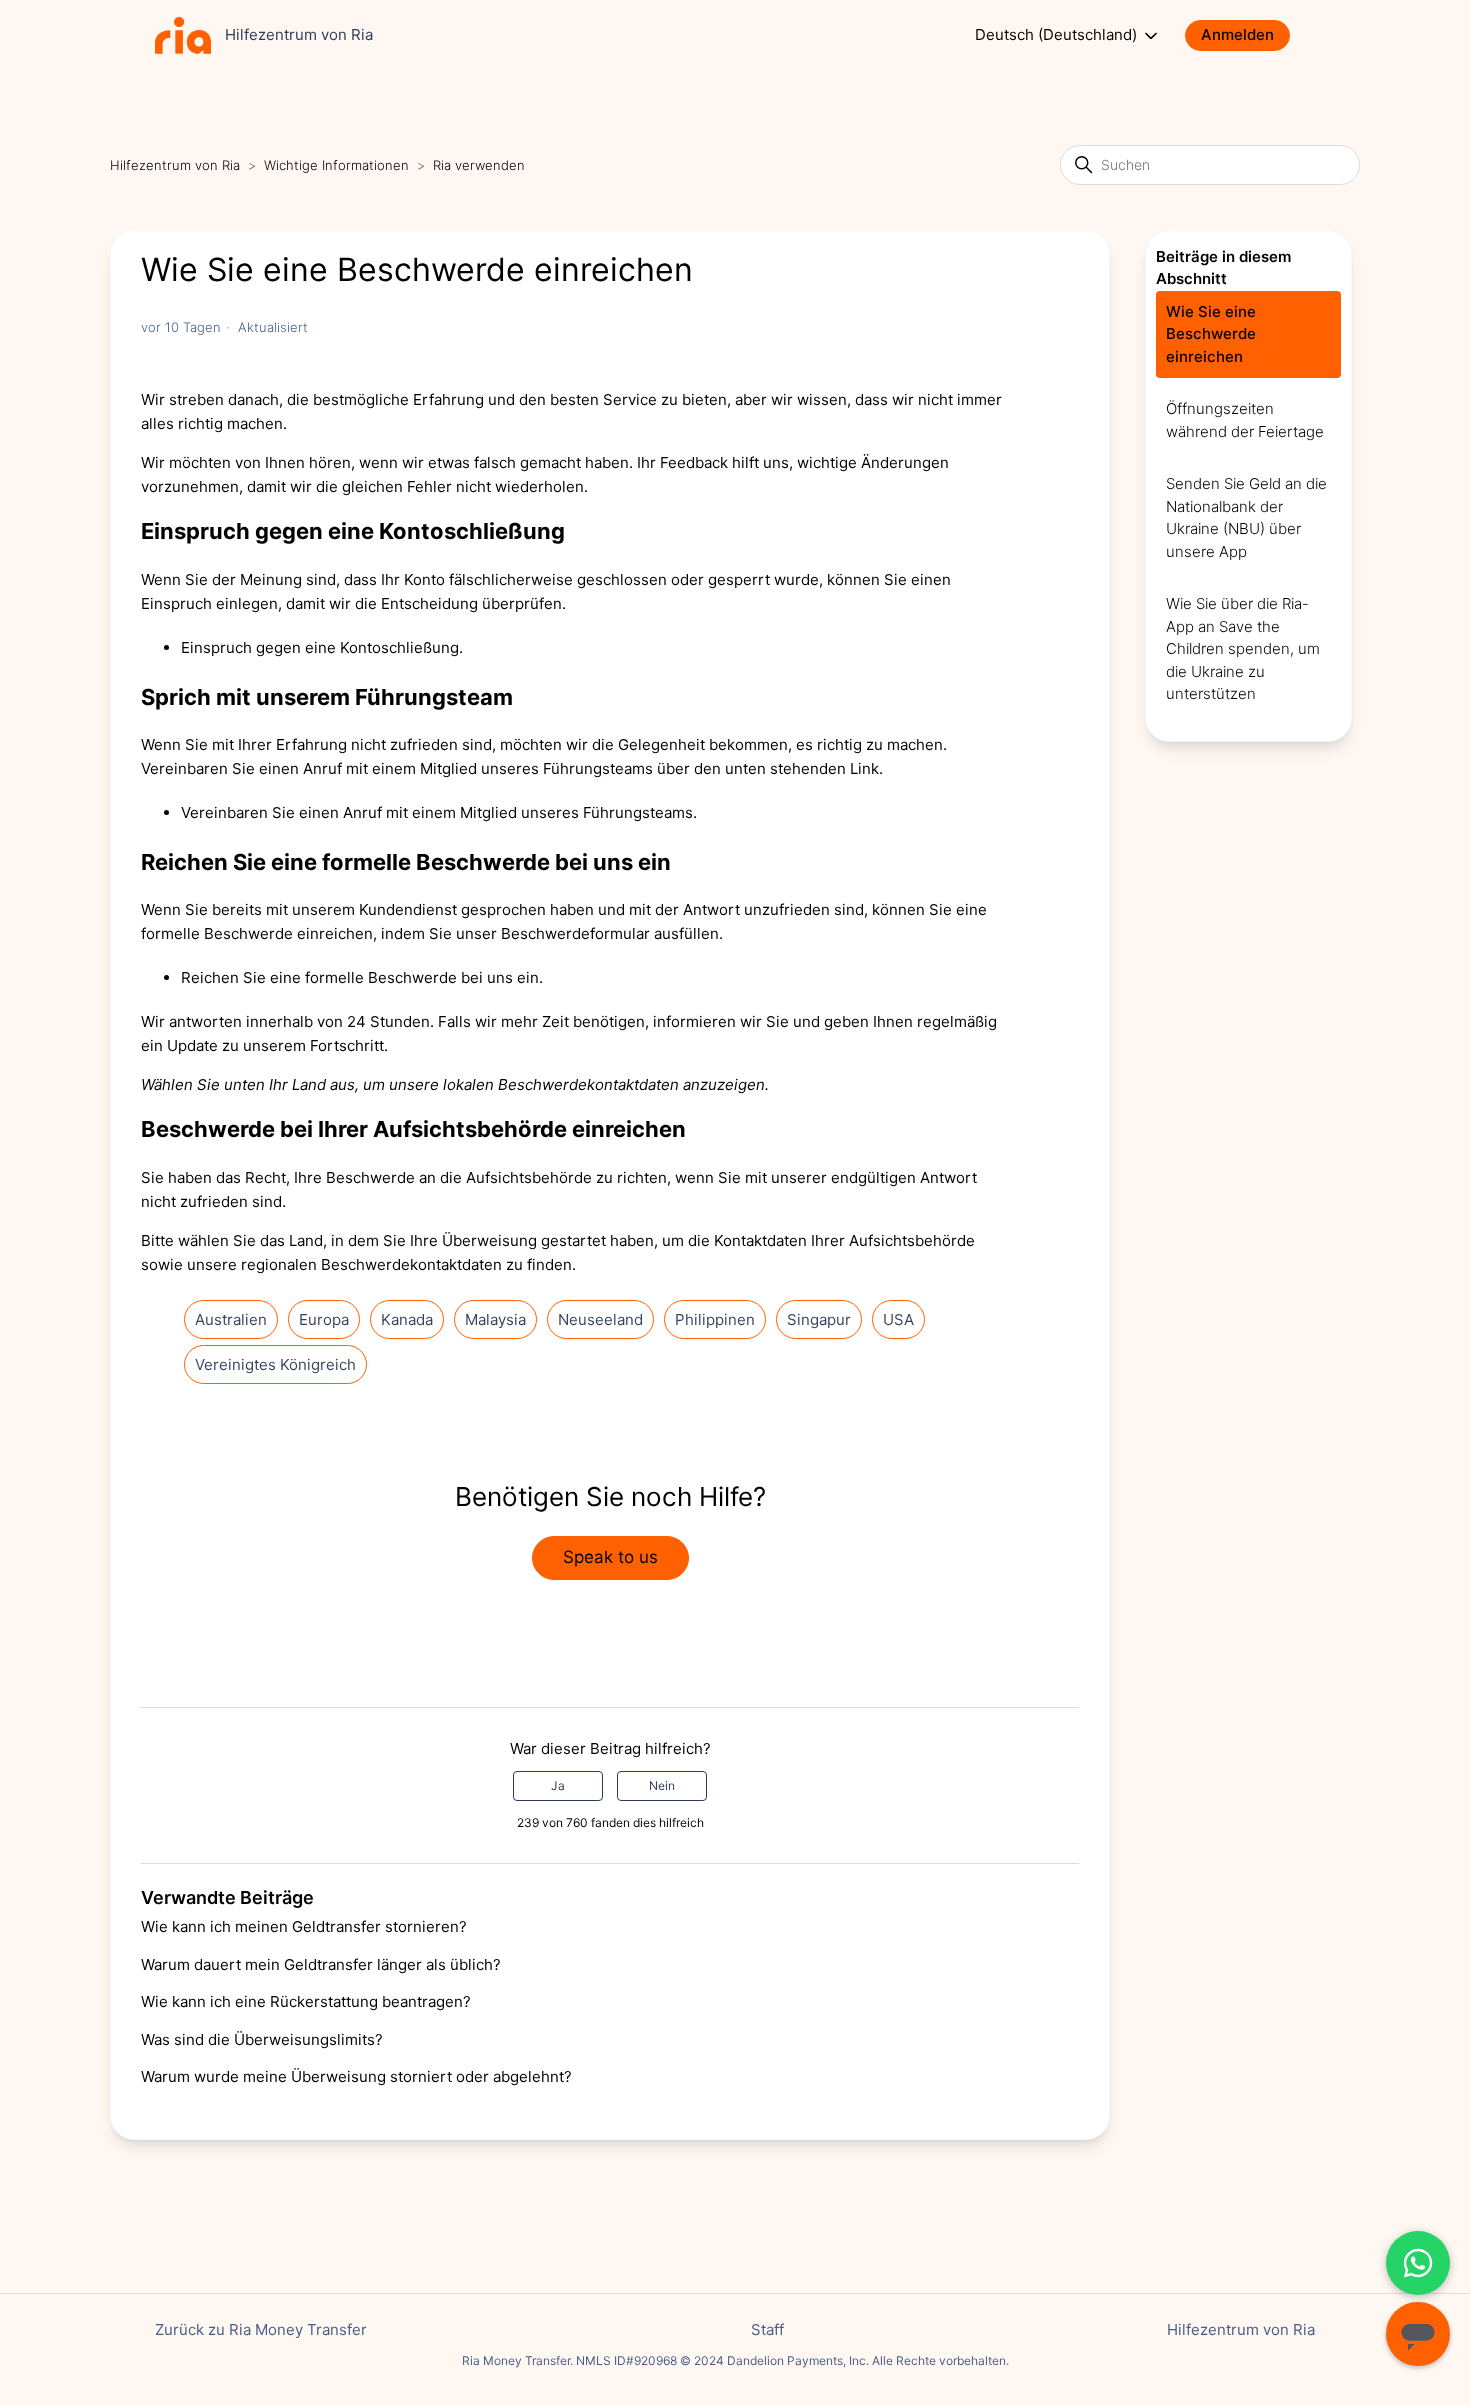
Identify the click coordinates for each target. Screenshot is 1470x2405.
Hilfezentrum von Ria (175, 165)
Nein (662, 1785)
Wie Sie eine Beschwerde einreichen (1211, 334)
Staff (767, 2329)
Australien (231, 1319)
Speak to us (610, 1557)
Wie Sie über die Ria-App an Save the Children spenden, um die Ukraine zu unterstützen (1243, 648)
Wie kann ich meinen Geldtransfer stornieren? (304, 1926)
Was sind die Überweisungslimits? (262, 2039)
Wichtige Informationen (336, 165)
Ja (558, 1785)
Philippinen (715, 1319)
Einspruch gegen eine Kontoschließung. (322, 647)
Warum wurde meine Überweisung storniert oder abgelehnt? (356, 2076)
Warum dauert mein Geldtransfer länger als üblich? (321, 1964)
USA (898, 1319)
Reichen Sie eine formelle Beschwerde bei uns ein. (362, 977)
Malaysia (495, 1319)
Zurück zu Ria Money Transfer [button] (261, 2329)
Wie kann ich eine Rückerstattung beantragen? (306, 2001)
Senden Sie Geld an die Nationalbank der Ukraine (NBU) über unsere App (1246, 517)
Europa (324, 1319)
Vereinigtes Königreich (275, 1364)
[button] (1247, 35)
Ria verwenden (479, 165)
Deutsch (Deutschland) (1058, 35)
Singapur (819, 1319)
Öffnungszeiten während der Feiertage (1245, 420)
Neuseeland (600, 1319)
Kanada (407, 1319)
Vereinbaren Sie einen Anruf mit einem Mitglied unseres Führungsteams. (439, 812)
